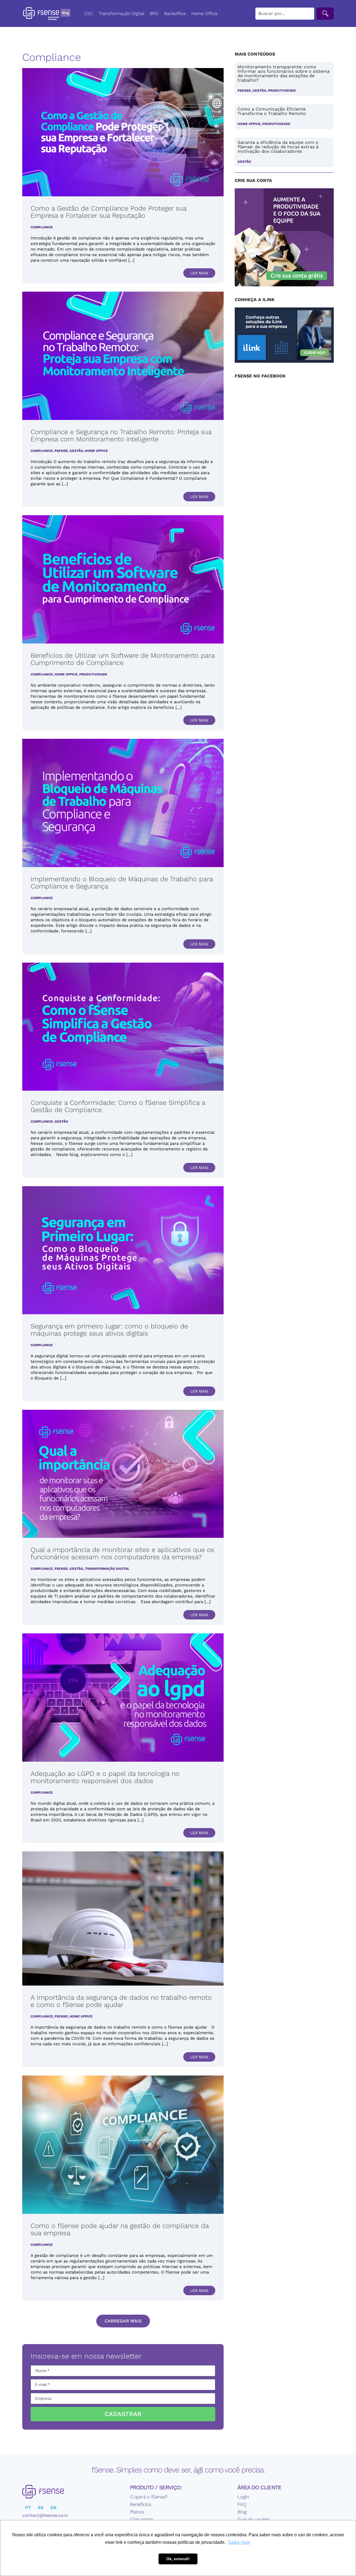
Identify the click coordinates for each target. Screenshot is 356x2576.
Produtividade (93, 674)
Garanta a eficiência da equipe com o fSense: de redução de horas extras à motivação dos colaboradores (278, 147)
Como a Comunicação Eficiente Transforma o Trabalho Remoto (272, 111)
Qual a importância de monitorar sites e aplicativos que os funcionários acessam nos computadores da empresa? (122, 1553)
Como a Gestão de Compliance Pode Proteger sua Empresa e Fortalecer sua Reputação (108, 212)
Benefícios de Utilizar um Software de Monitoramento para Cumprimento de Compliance (123, 659)
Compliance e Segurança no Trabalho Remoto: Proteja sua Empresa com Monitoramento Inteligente (121, 435)
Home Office (204, 13)
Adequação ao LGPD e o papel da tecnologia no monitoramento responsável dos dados (105, 1777)
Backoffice (175, 13)
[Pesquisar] (325, 14)
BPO (154, 13)
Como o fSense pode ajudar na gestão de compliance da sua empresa (120, 2229)
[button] (123, 2321)
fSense (61, 451)
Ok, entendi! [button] (178, 2559)
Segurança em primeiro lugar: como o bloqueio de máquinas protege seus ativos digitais (109, 1330)
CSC (89, 13)
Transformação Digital (122, 13)
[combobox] (285, 14)
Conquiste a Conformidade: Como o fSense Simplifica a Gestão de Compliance (118, 1106)
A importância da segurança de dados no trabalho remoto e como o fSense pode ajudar (121, 2001)
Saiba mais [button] (239, 2542)
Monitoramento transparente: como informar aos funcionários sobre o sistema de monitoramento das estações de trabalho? (284, 73)
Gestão (76, 451)
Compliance (42, 227)
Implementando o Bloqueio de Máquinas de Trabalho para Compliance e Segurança (122, 883)
